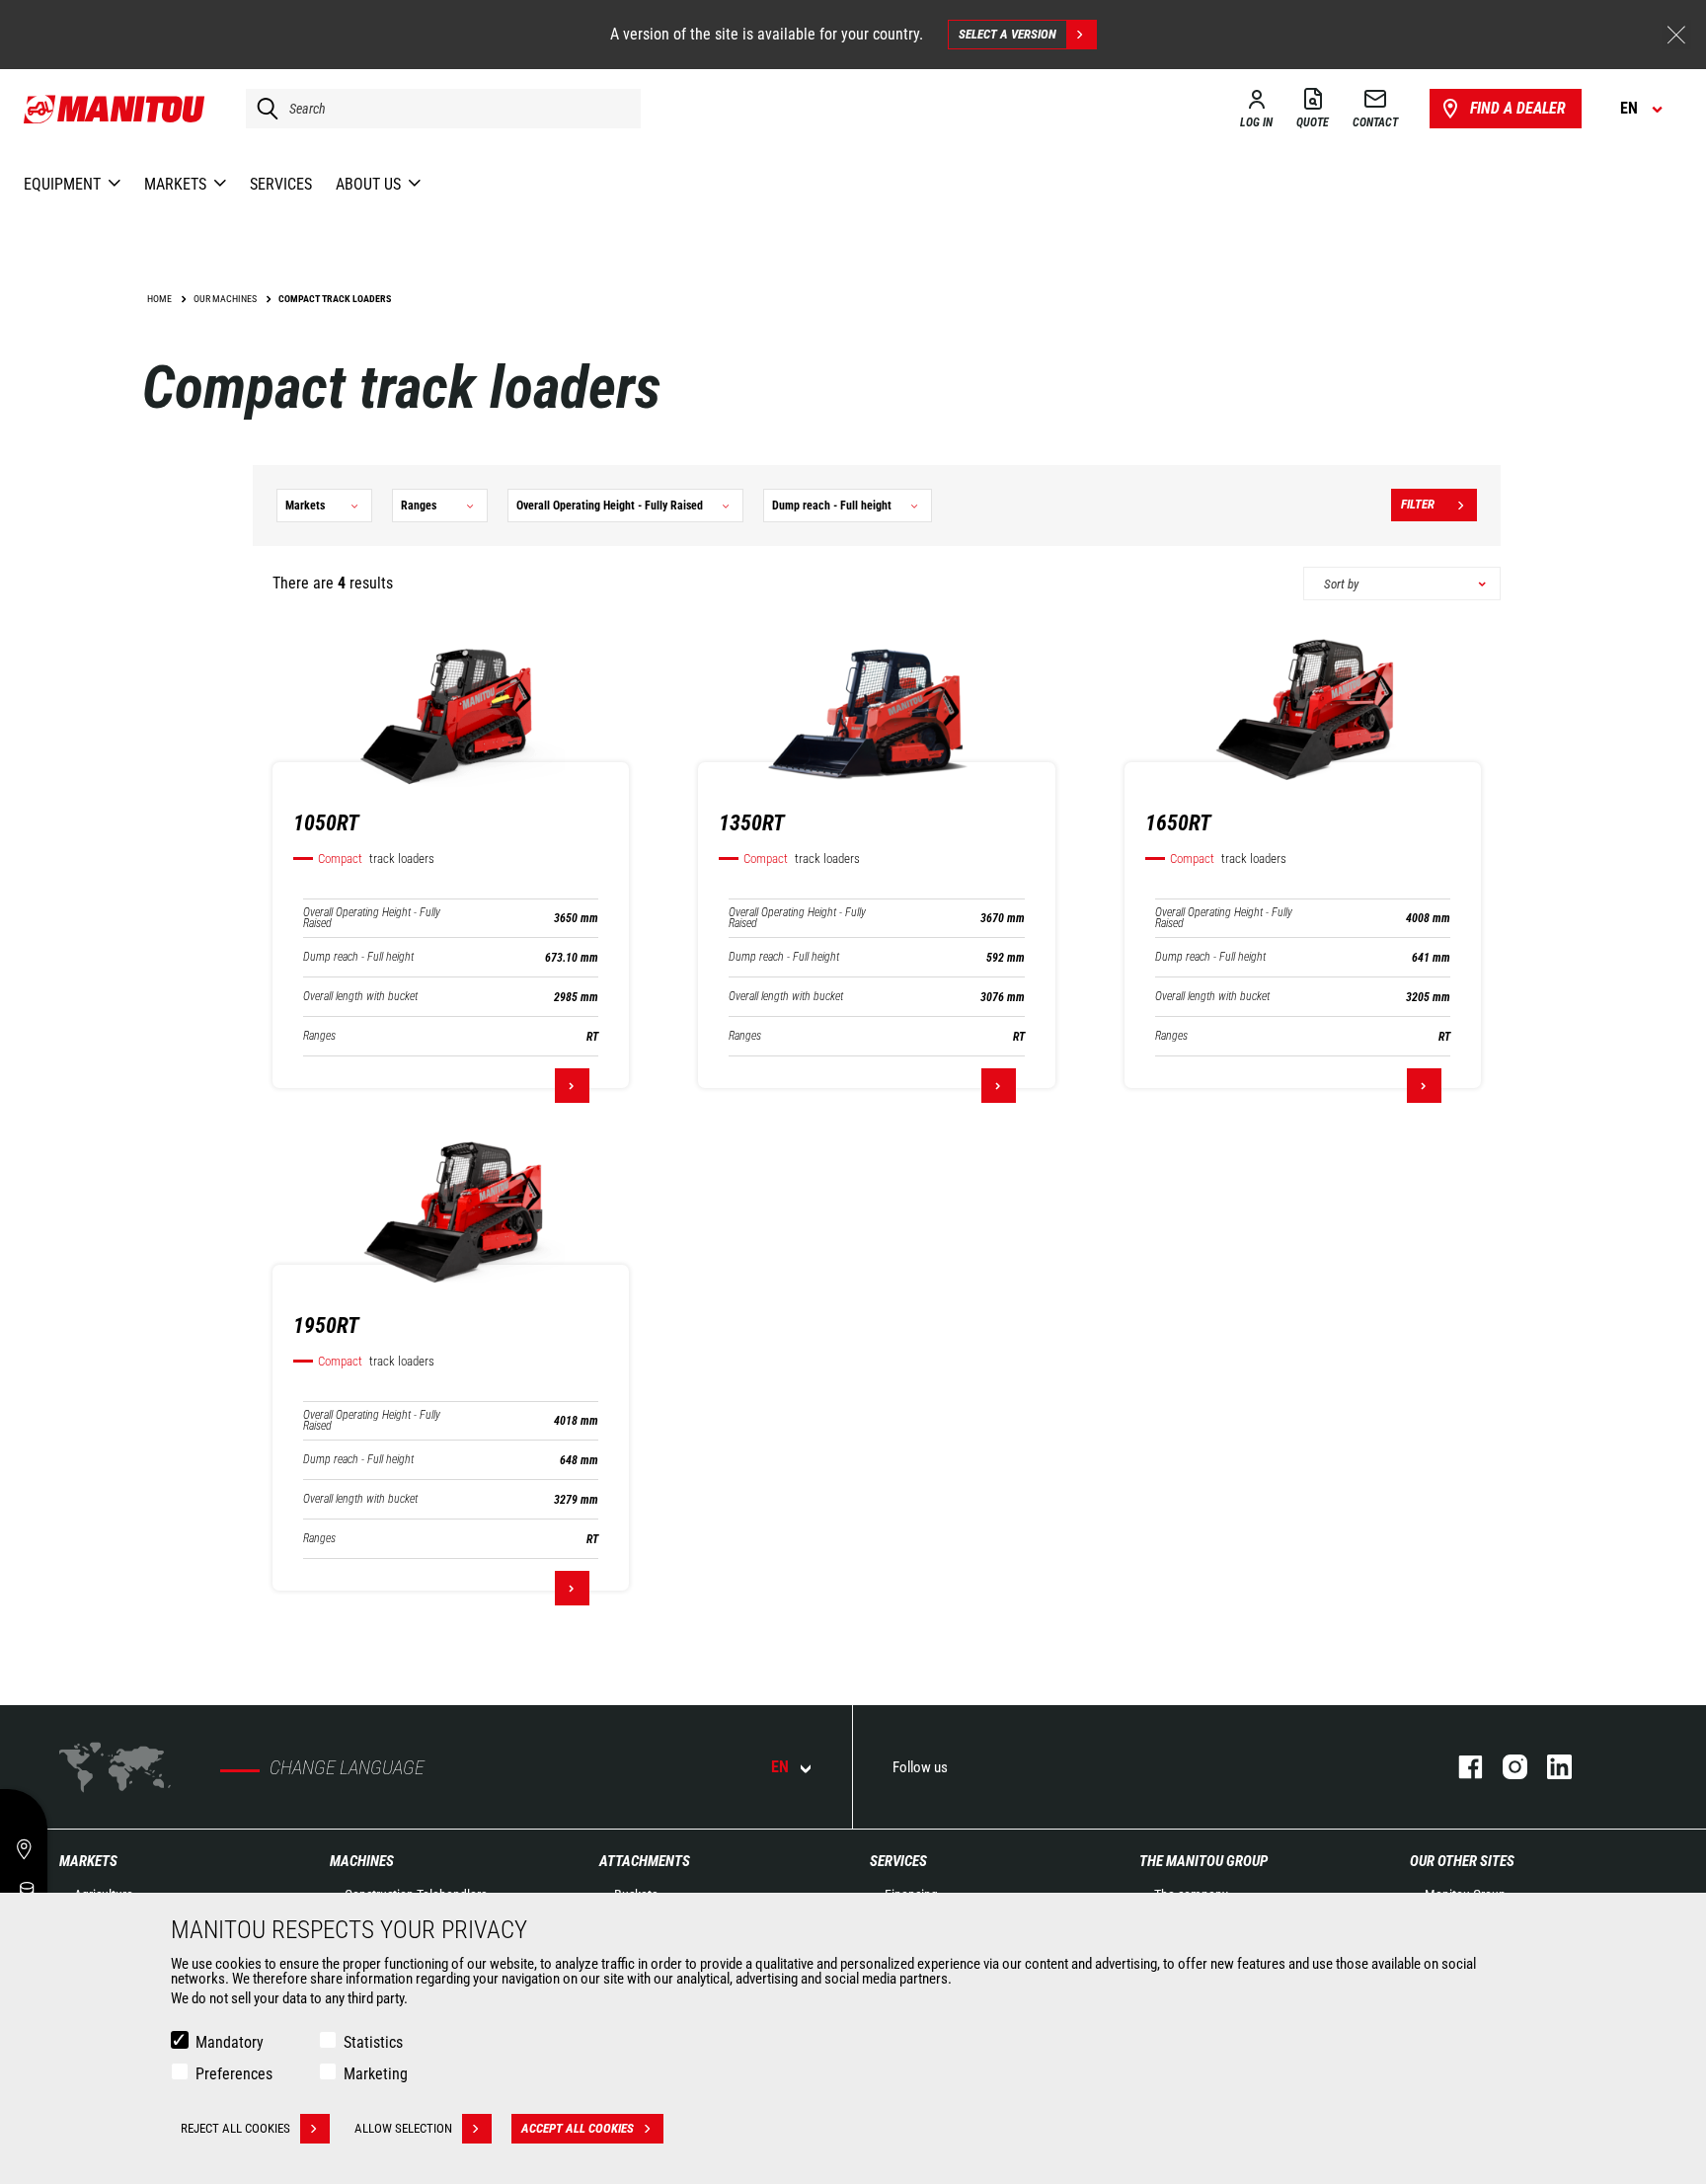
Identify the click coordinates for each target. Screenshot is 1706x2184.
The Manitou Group (1203, 1861)
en (780, 1767)
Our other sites (1462, 1861)
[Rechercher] (263, 109)
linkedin (1550, 1767)
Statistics (373, 2042)
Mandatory (230, 2042)
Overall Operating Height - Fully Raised (372, 918)
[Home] (115, 109)
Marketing (376, 2074)
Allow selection (403, 2128)
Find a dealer (1518, 108)
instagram (1505, 1767)
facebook (1461, 1767)
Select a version (1008, 34)
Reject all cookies (235, 2128)
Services (898, 1861)
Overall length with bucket (360, 997)
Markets (88, 1861)
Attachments (645, 1861)
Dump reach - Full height (358, 957)
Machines (362, 1861)
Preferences (234, 2074)
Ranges (319, 1036)
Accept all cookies (578, 2128)
